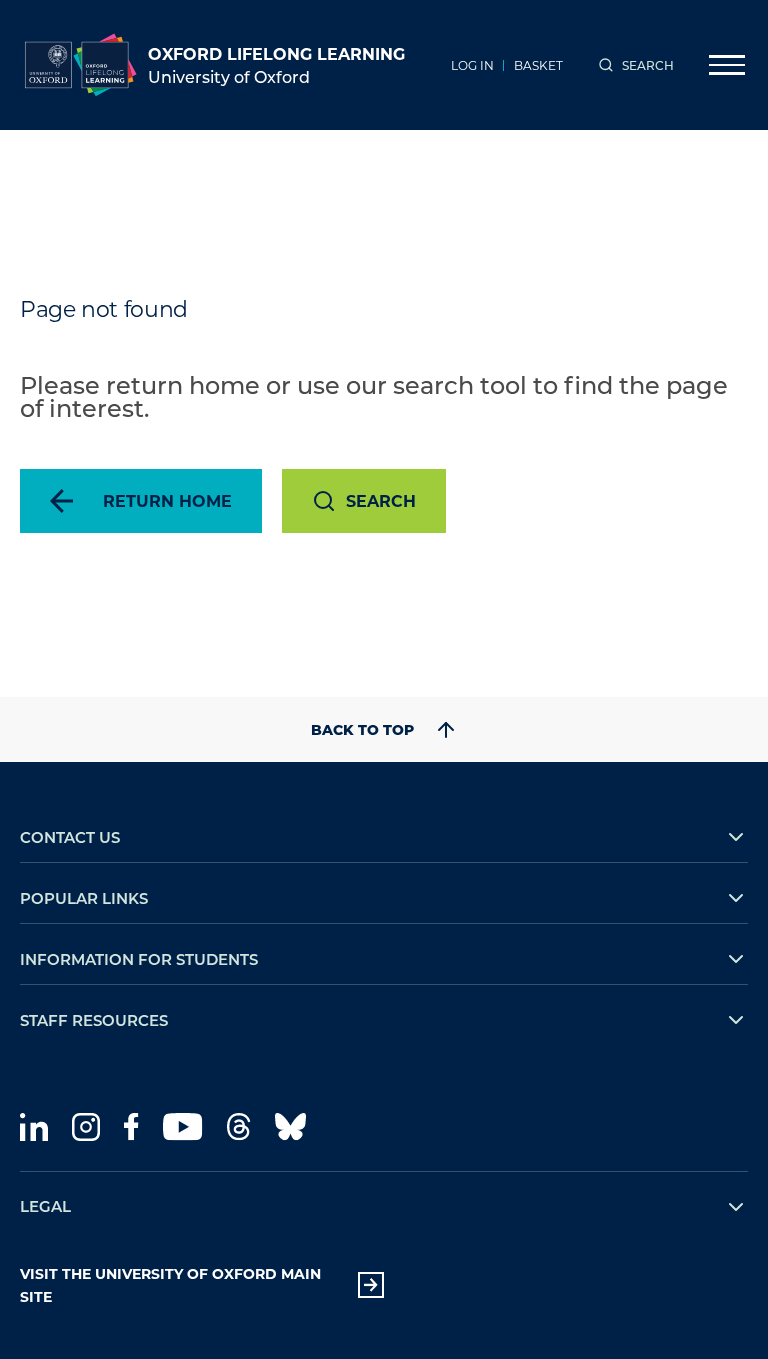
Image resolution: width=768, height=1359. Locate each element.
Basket (538, 65)
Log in (472, 65)
